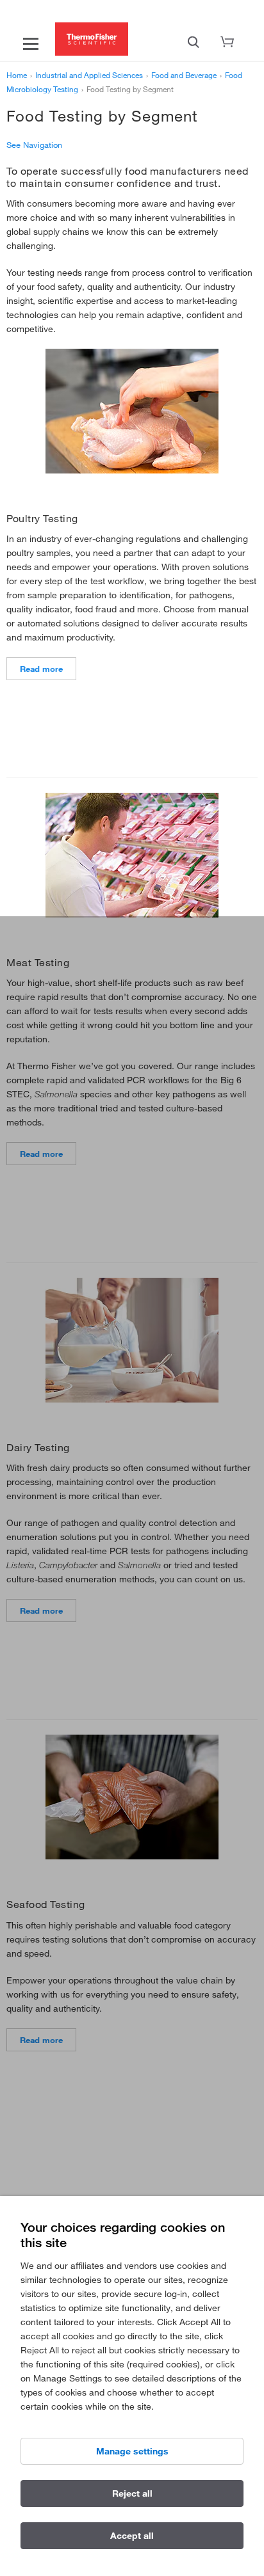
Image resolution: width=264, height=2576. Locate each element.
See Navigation (34, 145)
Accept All (132, 2536)
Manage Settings (132, 2451)
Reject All (132, 2493)
